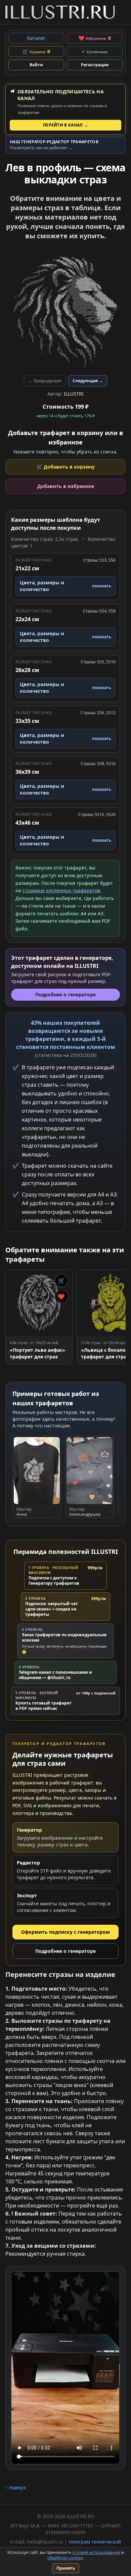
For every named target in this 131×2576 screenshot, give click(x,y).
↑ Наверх (16, 2487)
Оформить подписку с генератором (65, 1932)
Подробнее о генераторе (65, 1951)
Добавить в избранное (66, 486)
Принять (66, 2568)
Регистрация (95, 65)
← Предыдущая (45, 381)
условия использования (96, 2552)
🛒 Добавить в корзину (66, 467)
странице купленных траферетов (61, 890)
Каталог (36, 38)
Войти (36, 65)
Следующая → (88, 381)
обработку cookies (65, 2558)
